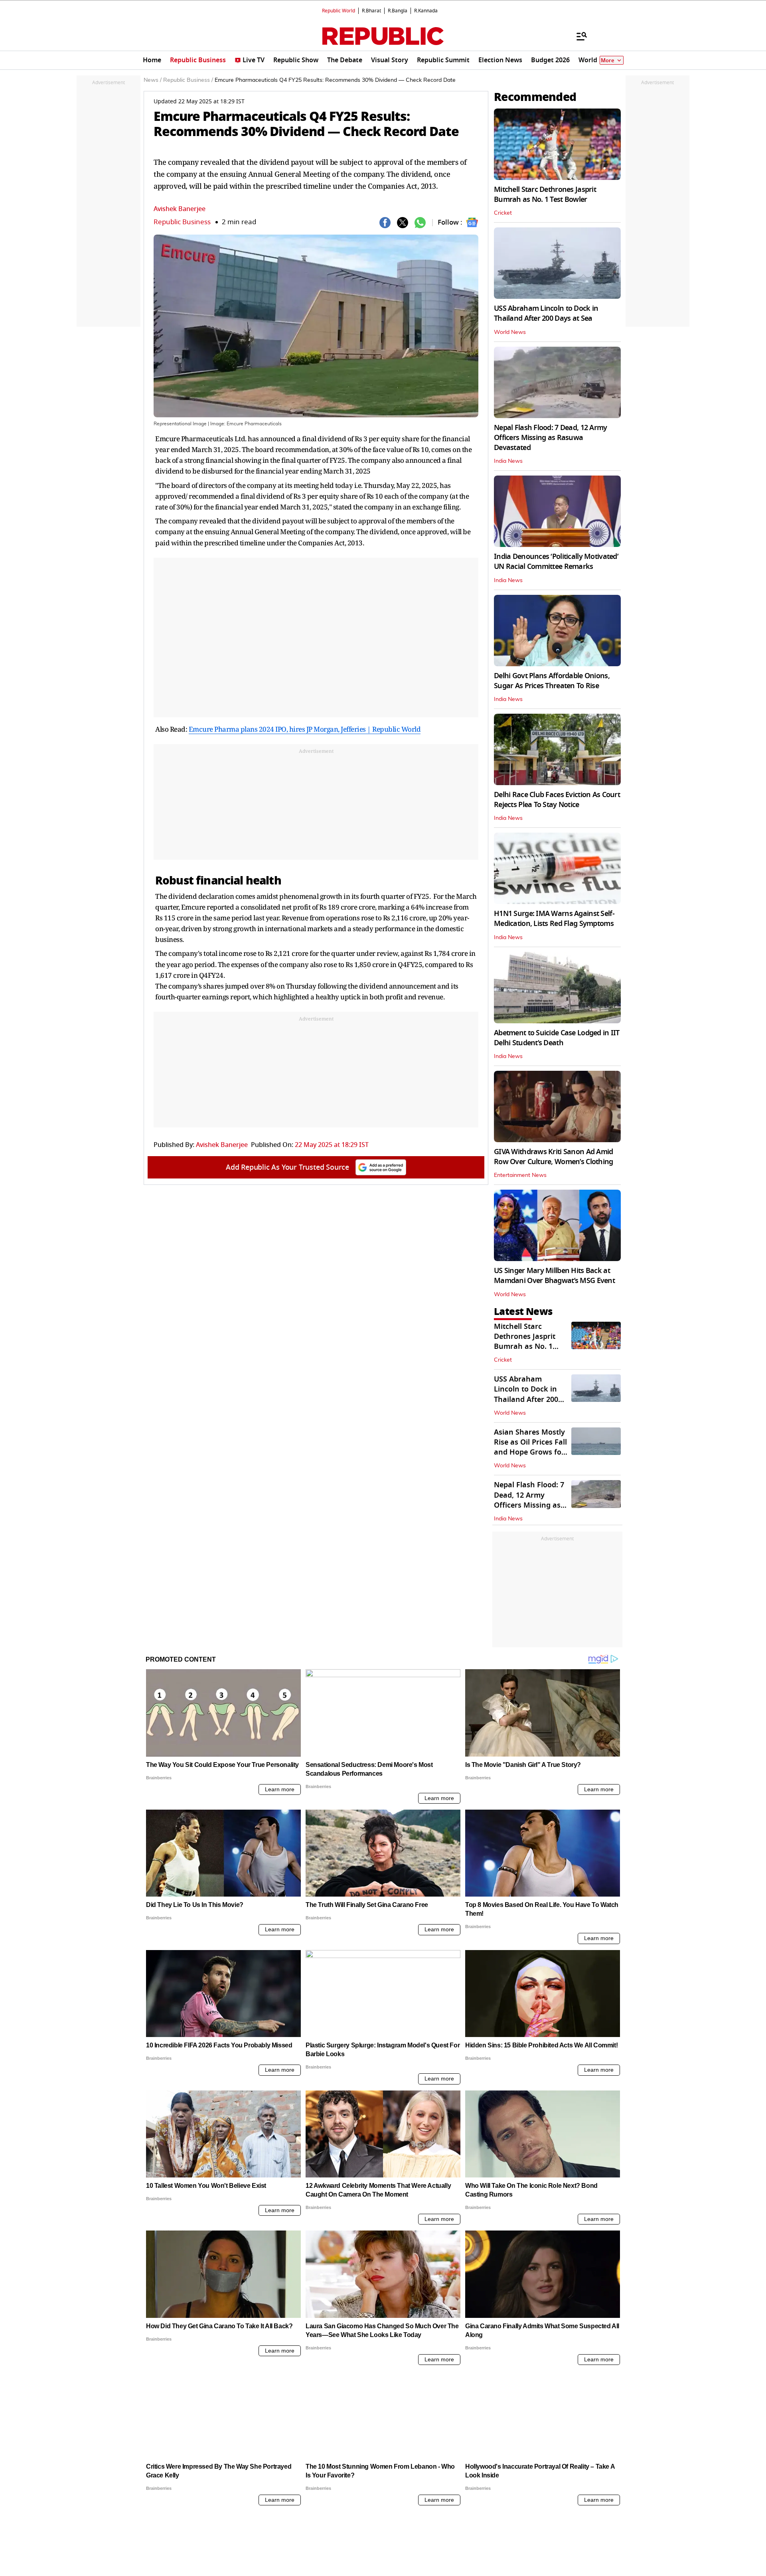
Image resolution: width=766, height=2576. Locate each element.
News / (153, 80)
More (608, 60)
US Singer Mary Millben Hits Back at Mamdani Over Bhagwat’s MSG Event (554, 1276)
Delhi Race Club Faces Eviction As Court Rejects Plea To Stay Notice (557, 800)
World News (510, 332)
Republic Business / (188, 80)
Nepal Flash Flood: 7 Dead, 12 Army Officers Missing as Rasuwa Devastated (551, 438)
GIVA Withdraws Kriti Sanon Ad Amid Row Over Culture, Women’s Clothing (554, 1157)
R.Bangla (398, 11)
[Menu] (578, 36)
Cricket (503, 213)
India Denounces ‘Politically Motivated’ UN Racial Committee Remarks (556, 562)
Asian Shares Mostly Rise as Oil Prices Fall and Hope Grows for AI (530, 1447)
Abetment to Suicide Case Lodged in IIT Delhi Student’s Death (557, 1038)
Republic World (339, 11)
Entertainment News (520, 1175)
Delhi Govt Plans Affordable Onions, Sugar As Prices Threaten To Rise (552, 681)
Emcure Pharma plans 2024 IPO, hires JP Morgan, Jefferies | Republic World (305, 729)
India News (508, 461)
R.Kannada (426, 11)
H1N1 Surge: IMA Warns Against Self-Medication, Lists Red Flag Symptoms (554, 919)
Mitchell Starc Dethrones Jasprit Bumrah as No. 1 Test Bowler (545, 194)
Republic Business (182, 222)
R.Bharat (371, 11)
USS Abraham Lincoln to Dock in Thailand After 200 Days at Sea (546, 313)
